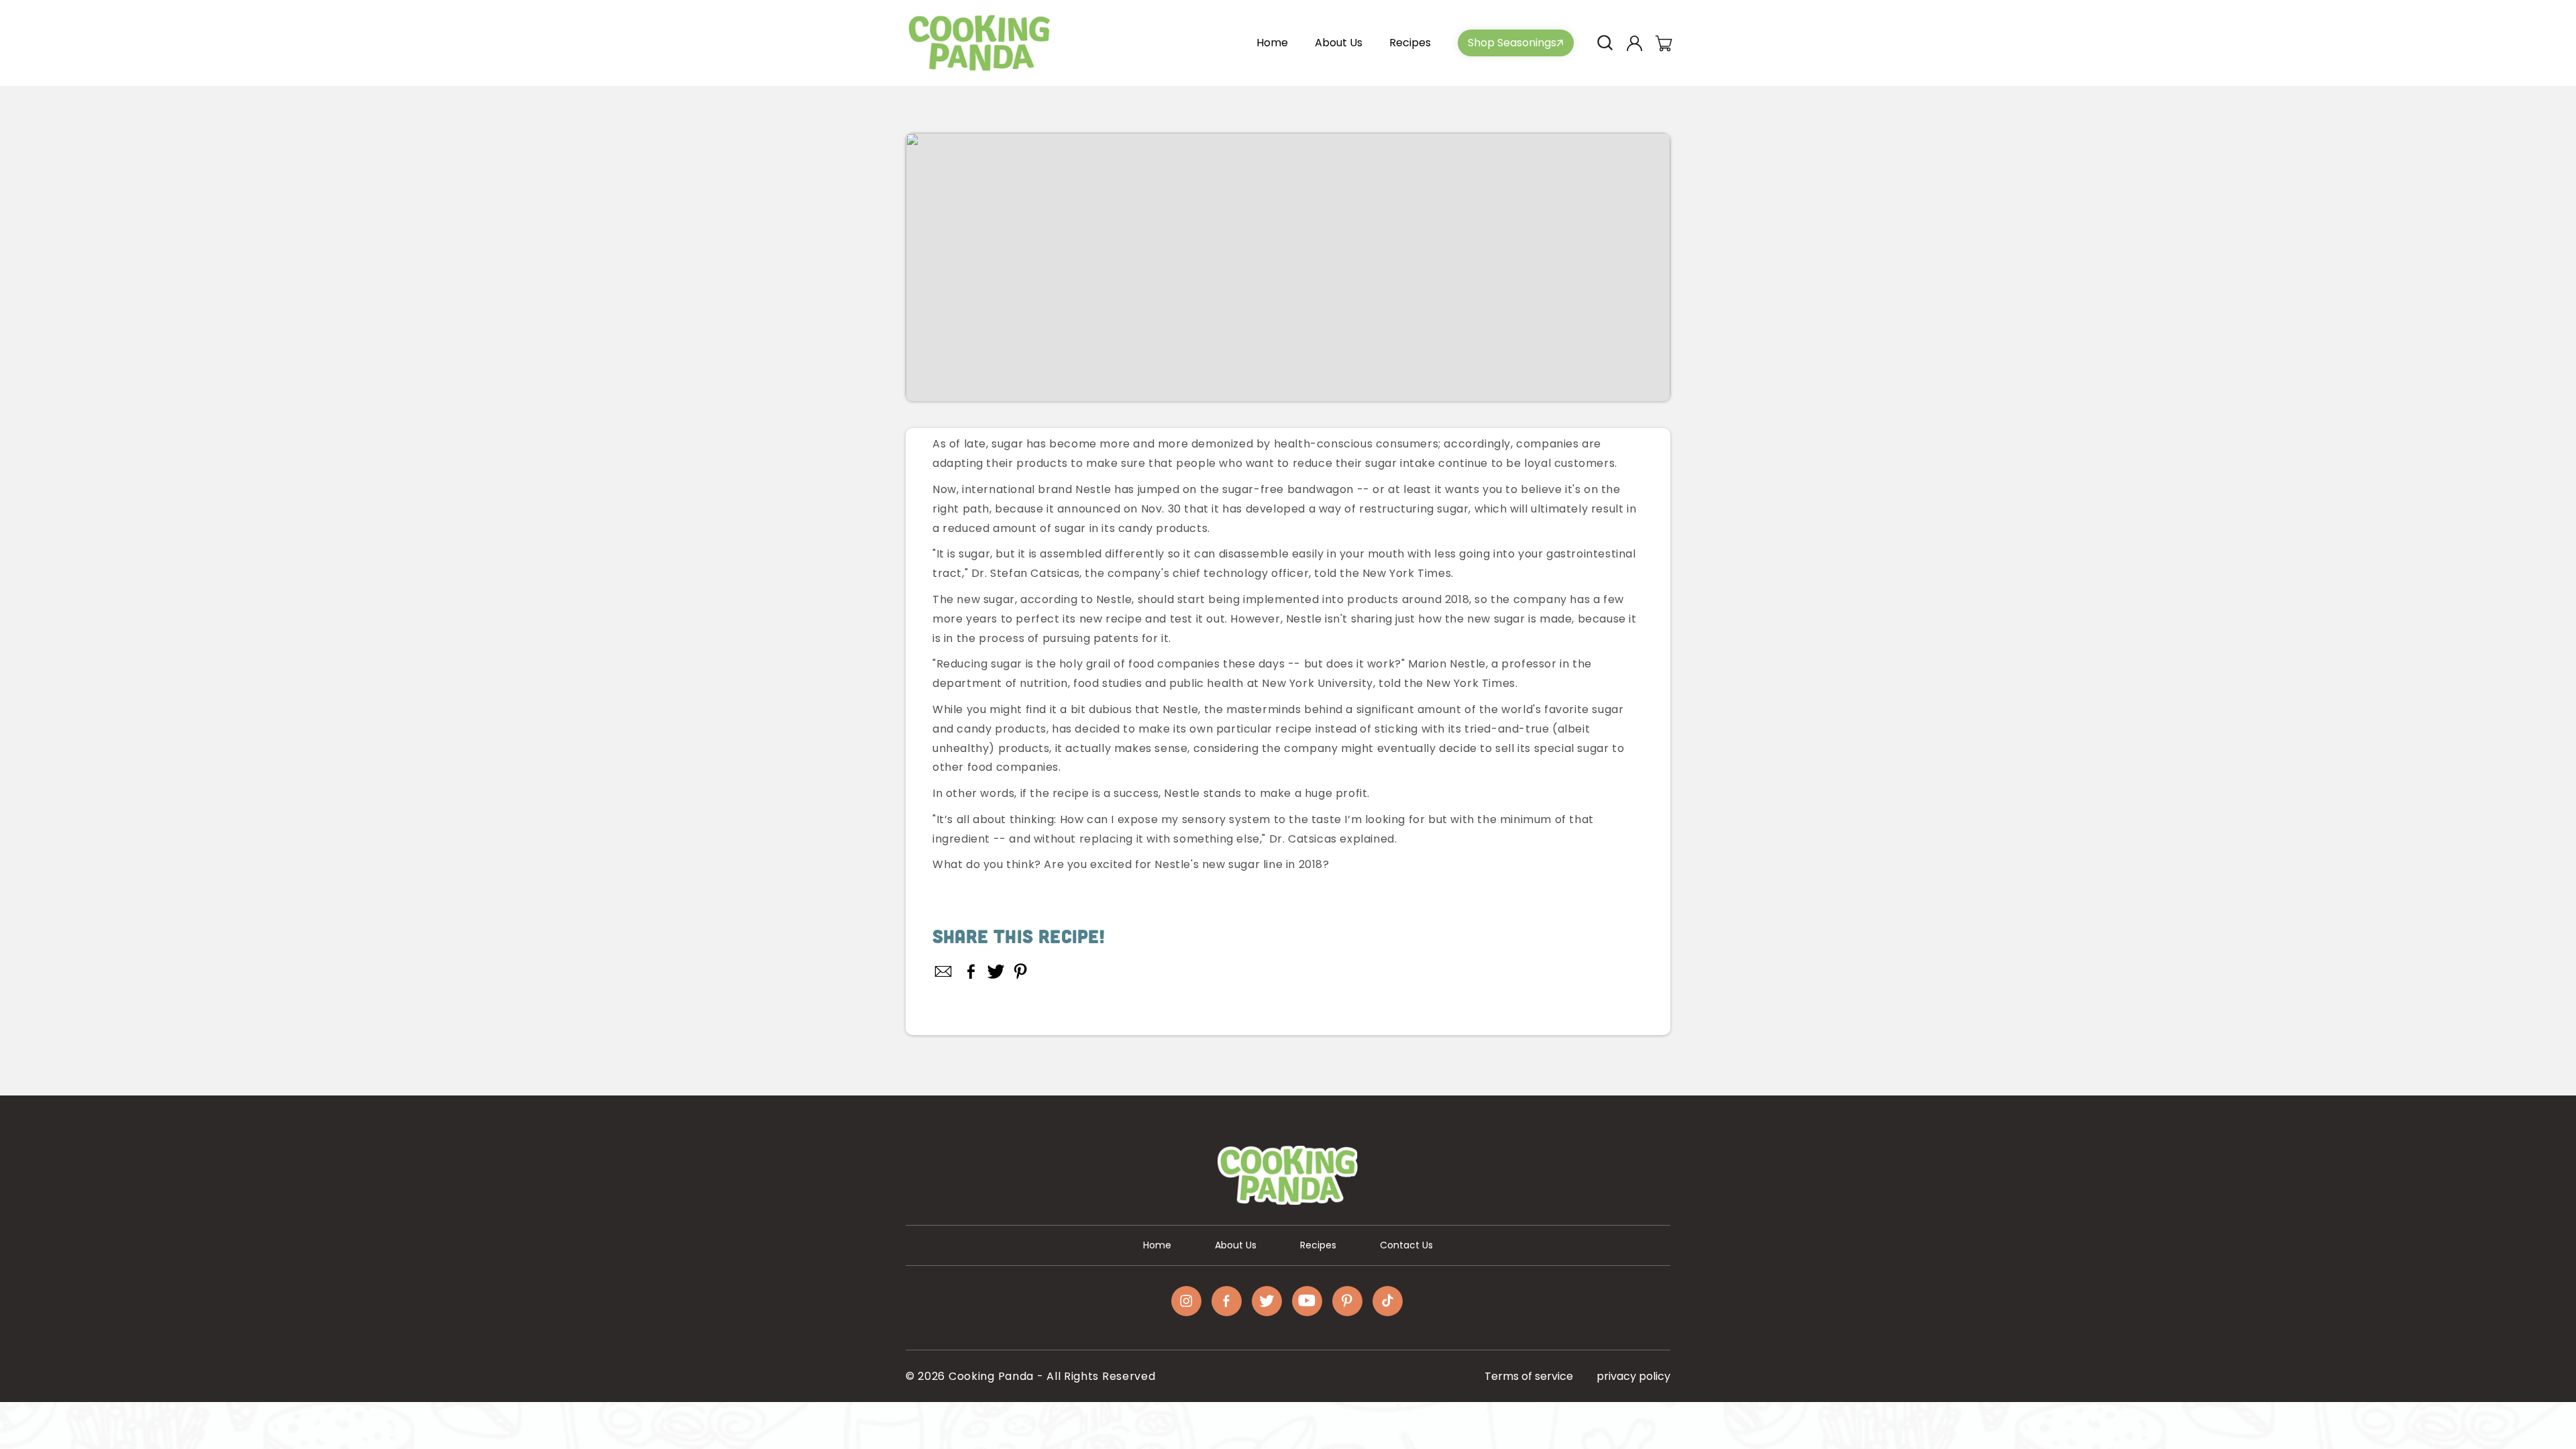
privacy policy (1633, 1376)
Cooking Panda (991, 1376)
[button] (1605, 43)
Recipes (1318, 1245)
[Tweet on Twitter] (996, 971)
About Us (1236, 1245)
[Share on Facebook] (971, 971)
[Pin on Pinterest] (1021, 971)
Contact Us (1406, 1245)
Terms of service (1529, 1376)
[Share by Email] (944, 971)
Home (1157, 1245)
